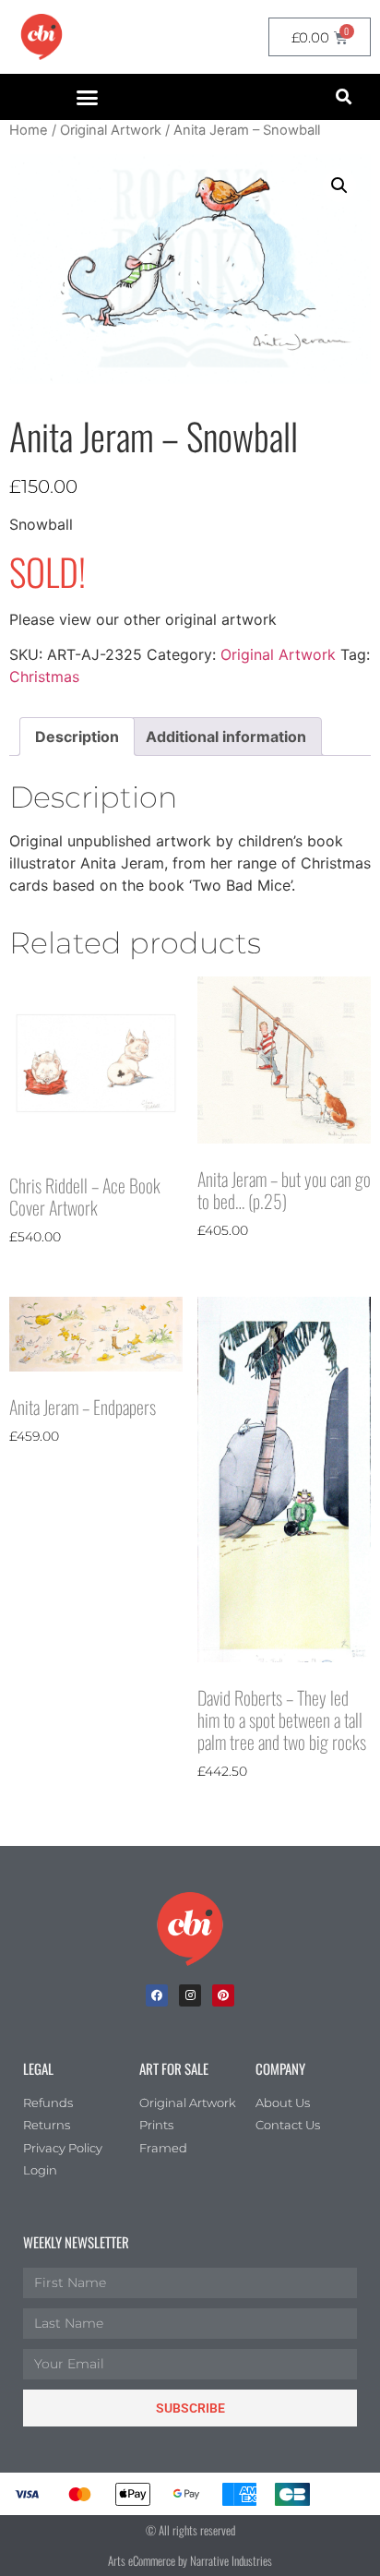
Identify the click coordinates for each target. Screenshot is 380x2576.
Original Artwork (111, 130)
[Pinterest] (223, 1995)
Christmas (44, 677)
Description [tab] (77, 737)
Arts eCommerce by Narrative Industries (190, 2560)
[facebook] (157, 1995)
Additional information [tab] (226, 737)
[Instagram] (190, 1995)
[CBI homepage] (42, 37)
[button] (88, 97)
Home (29, 130)
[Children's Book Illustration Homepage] (190, 1929)
